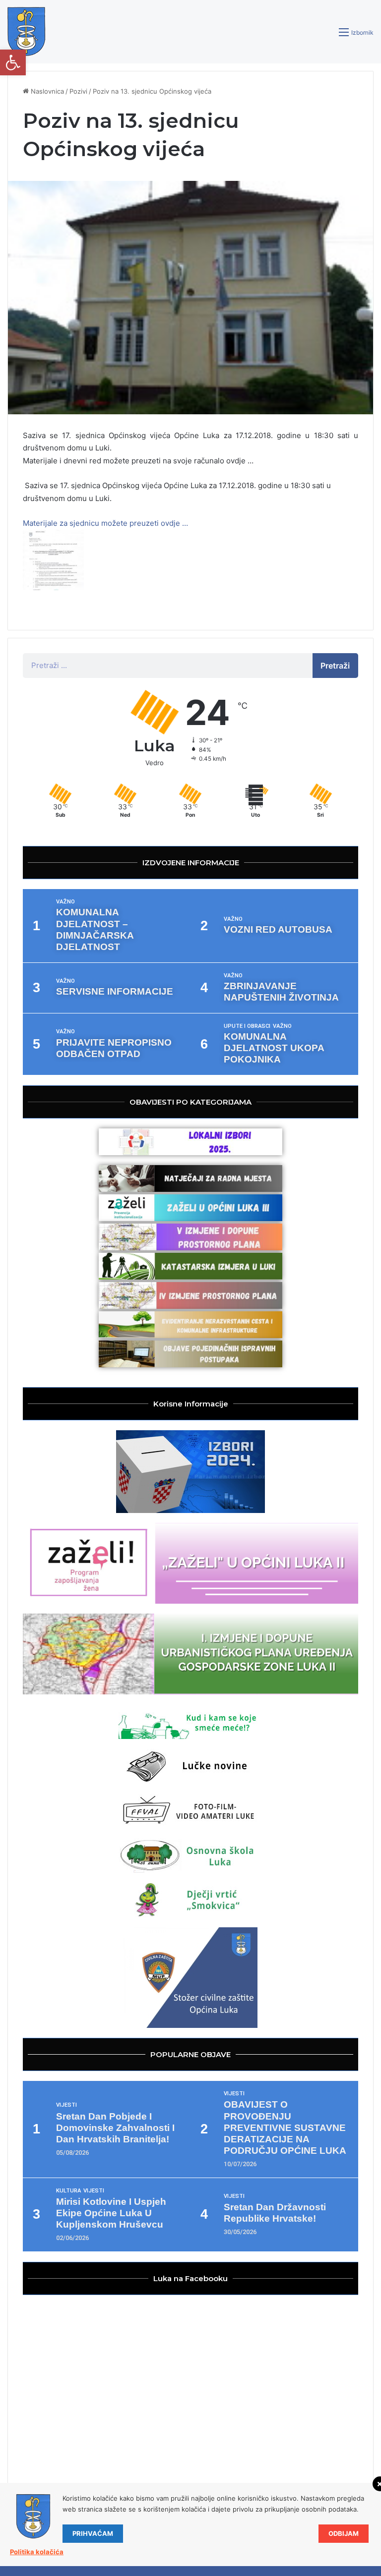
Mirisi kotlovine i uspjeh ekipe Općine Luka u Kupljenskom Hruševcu (111, 2213)
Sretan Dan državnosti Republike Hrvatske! (275, 2213)
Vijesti (66, 2105)
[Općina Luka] (27, 32)
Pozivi (78, 91)
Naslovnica (46, 91)
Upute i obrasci (247, 1026)
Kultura (68, 2191)
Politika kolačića (37, 2552)
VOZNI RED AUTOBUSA (278, 929)
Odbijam (344, 2533)
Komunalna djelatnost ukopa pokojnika (274, 1048)
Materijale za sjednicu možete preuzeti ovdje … (105, 523)
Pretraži (335, 666)
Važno (65, 902)
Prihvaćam (93, 2533)
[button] (13, 62)
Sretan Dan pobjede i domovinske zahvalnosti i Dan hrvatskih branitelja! (115, 2128)
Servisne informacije (115, 991)
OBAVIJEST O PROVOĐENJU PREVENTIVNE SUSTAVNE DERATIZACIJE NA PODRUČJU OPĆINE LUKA (285, 2127)
